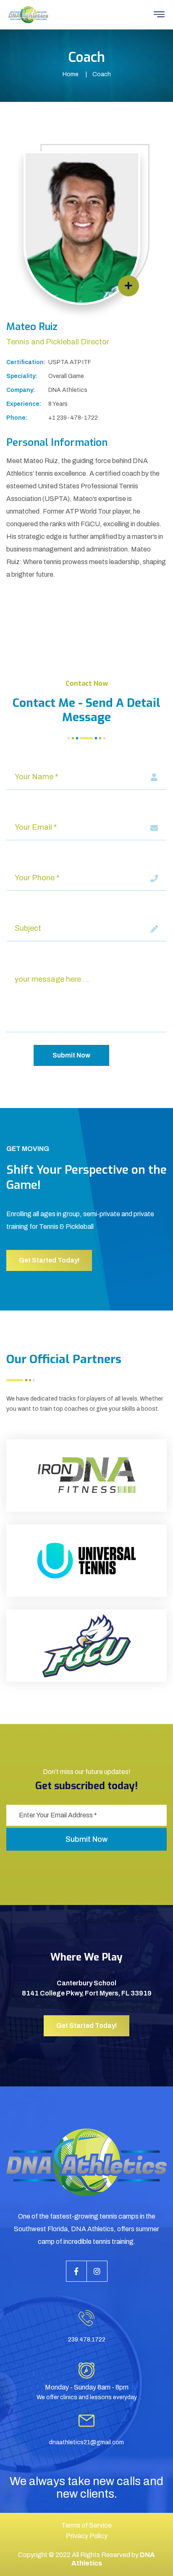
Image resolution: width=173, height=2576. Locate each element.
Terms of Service (86, 2525)
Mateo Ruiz (32, 327)
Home (71, 74)
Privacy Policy (87, 2536)
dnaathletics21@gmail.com (86, 2442)
